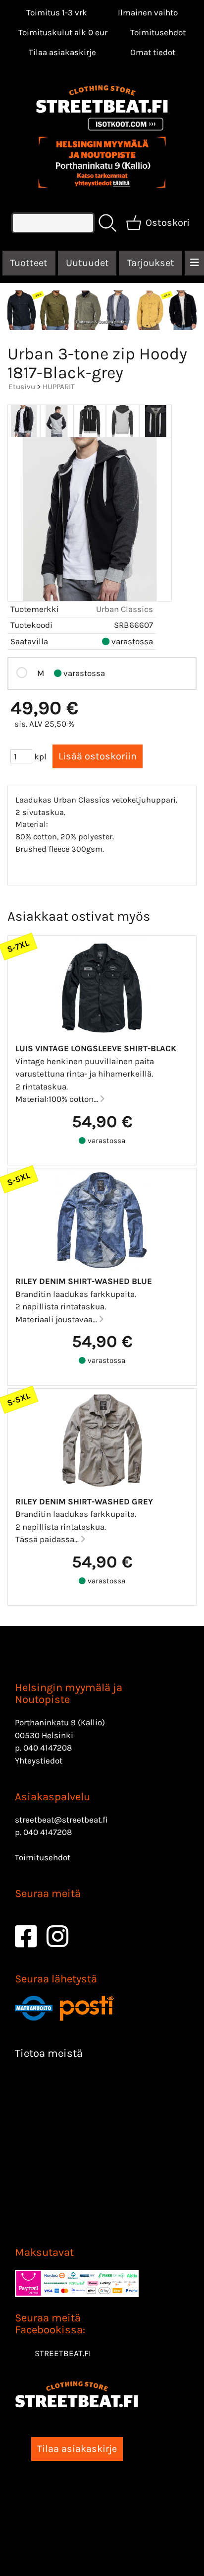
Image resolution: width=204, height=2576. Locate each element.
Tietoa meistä (49, 2053)
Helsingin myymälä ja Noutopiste (69, 1694)
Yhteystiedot (39, 1761)
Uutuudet (87, 263)
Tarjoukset (151, 263)
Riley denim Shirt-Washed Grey (84, 1501)
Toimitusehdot (158, 32)
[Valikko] (194, 263)
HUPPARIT (59, 387)
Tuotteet (29, 263)
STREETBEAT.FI (63, 2353)
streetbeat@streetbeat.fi (61, 1820)
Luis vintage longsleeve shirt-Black (96, 1048)
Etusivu (22, 387)
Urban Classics (125, 609)
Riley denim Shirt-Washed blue (84, 1281)
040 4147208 (48, 1748)
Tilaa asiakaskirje (62, 52)
